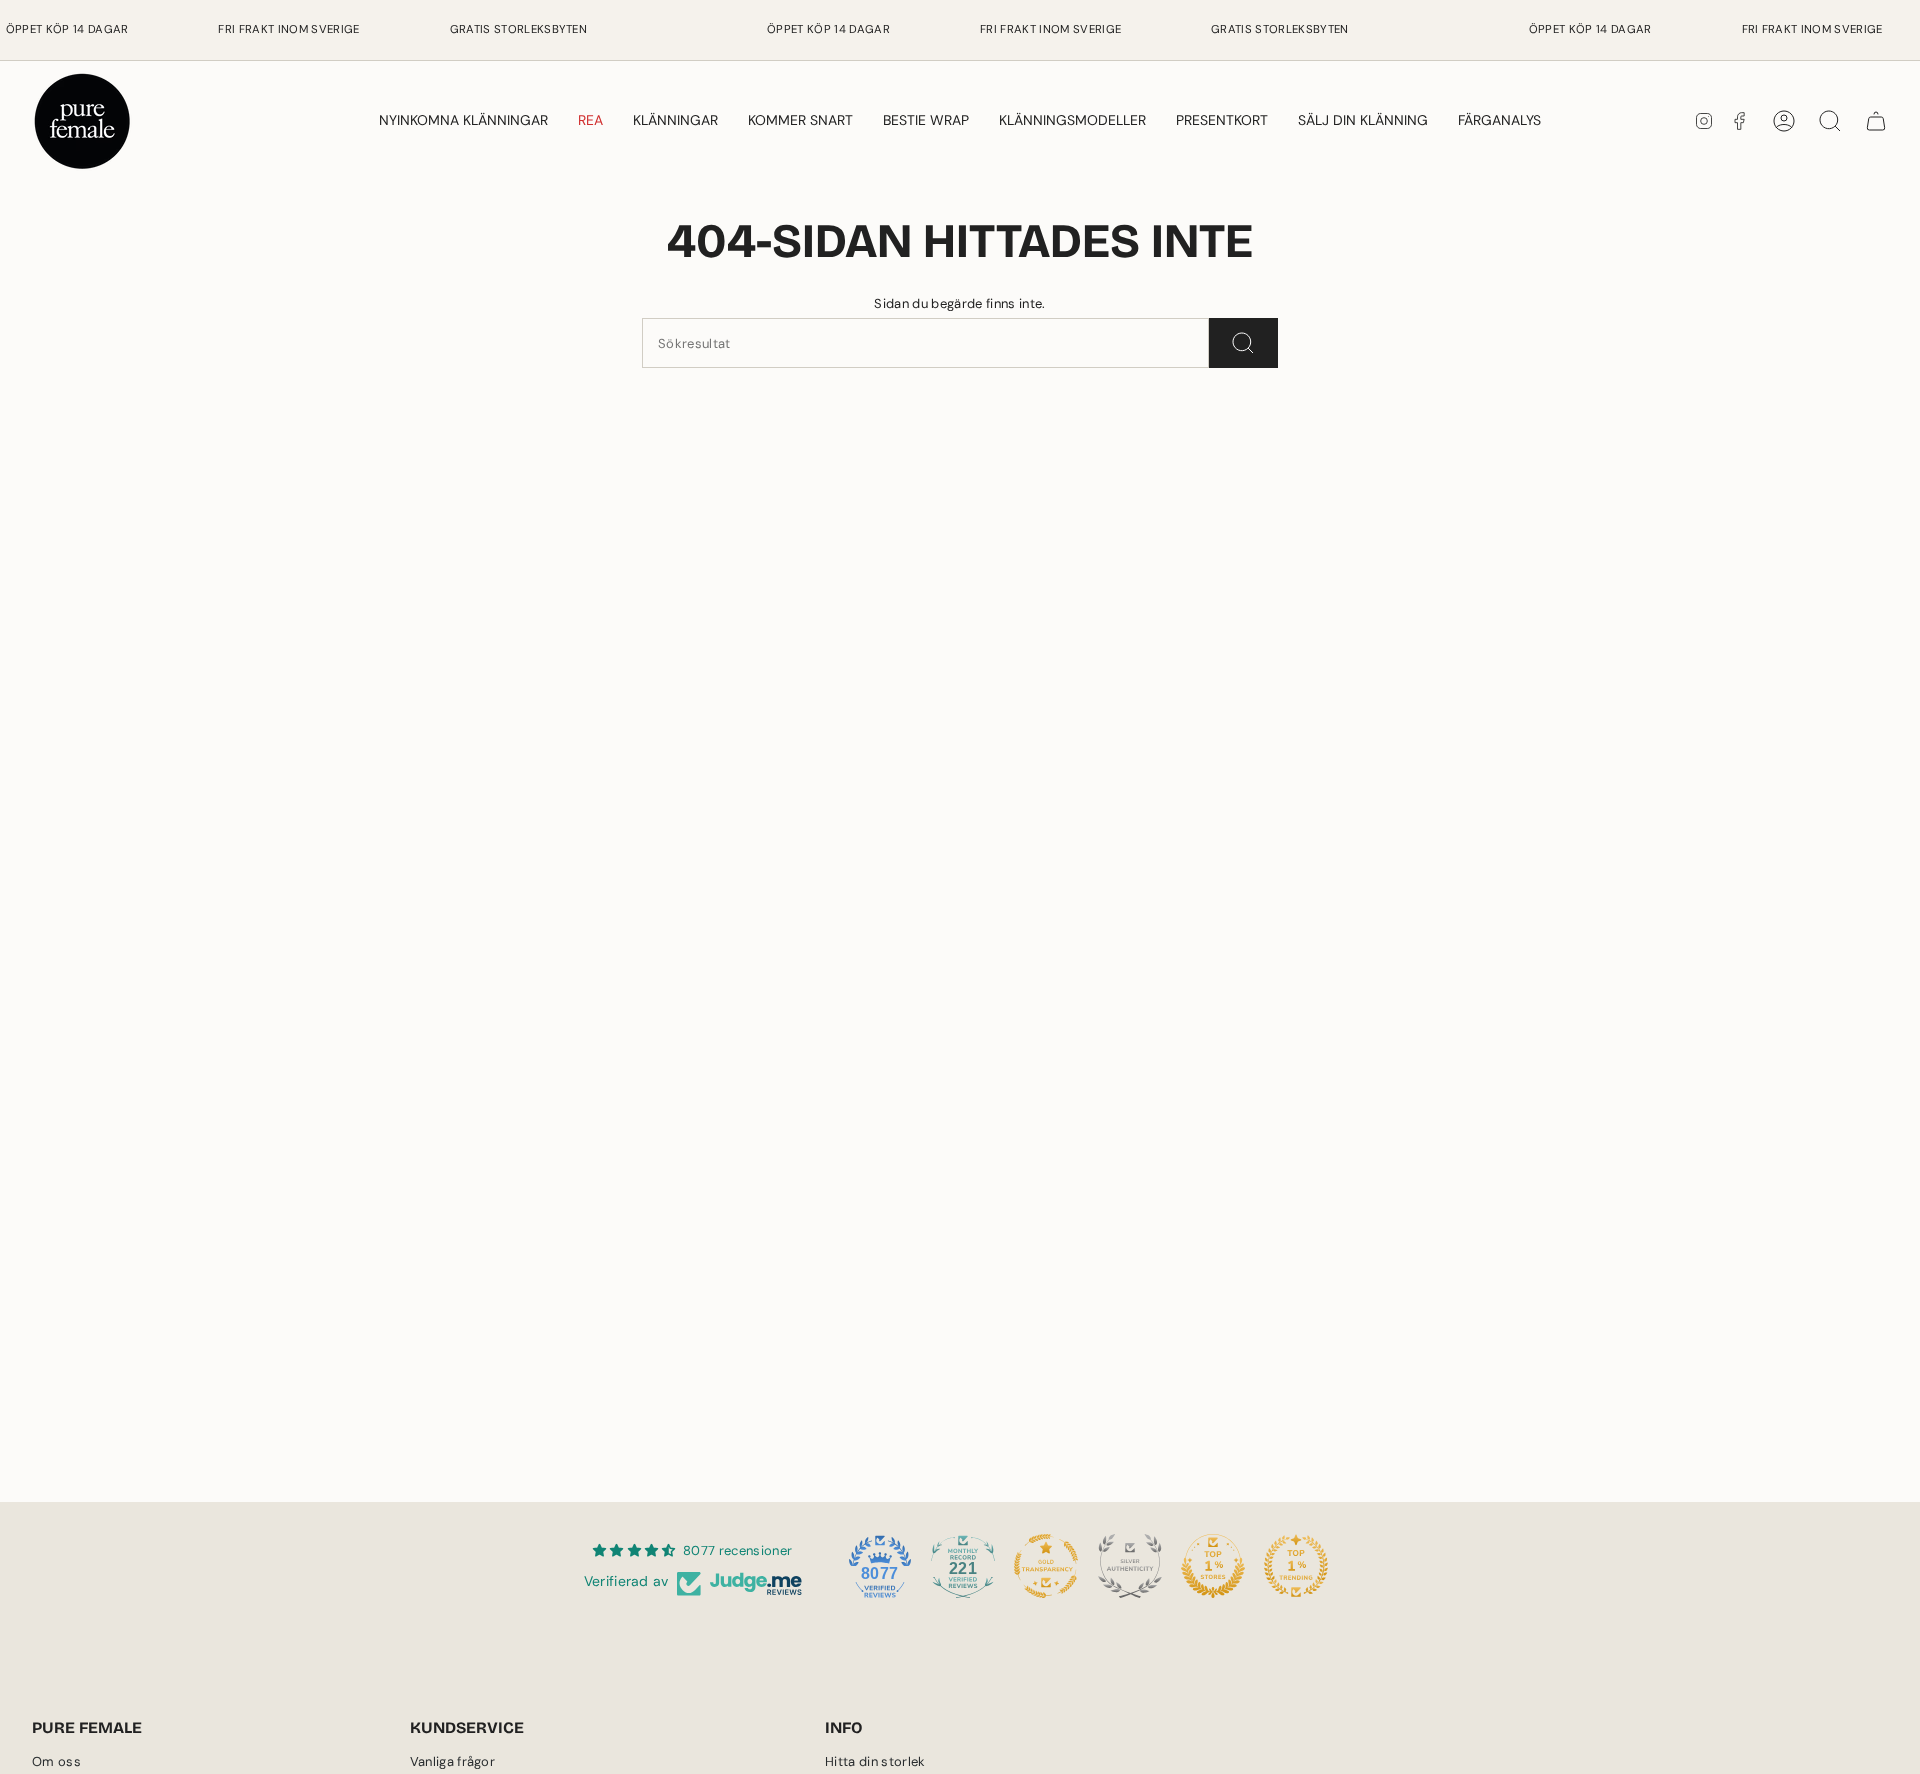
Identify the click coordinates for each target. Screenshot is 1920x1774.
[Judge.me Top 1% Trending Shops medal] (1296, 1566)
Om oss (56, 1761)
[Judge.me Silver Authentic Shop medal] (1130, 1566)
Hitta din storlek (875, 1761)
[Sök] (1243, 343)
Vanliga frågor (453, 1761)
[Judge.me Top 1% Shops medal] (1213, 1566)
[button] (675, 121)
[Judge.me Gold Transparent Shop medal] (1046, 1566)
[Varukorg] (1876, 121)
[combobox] (925, 343)
